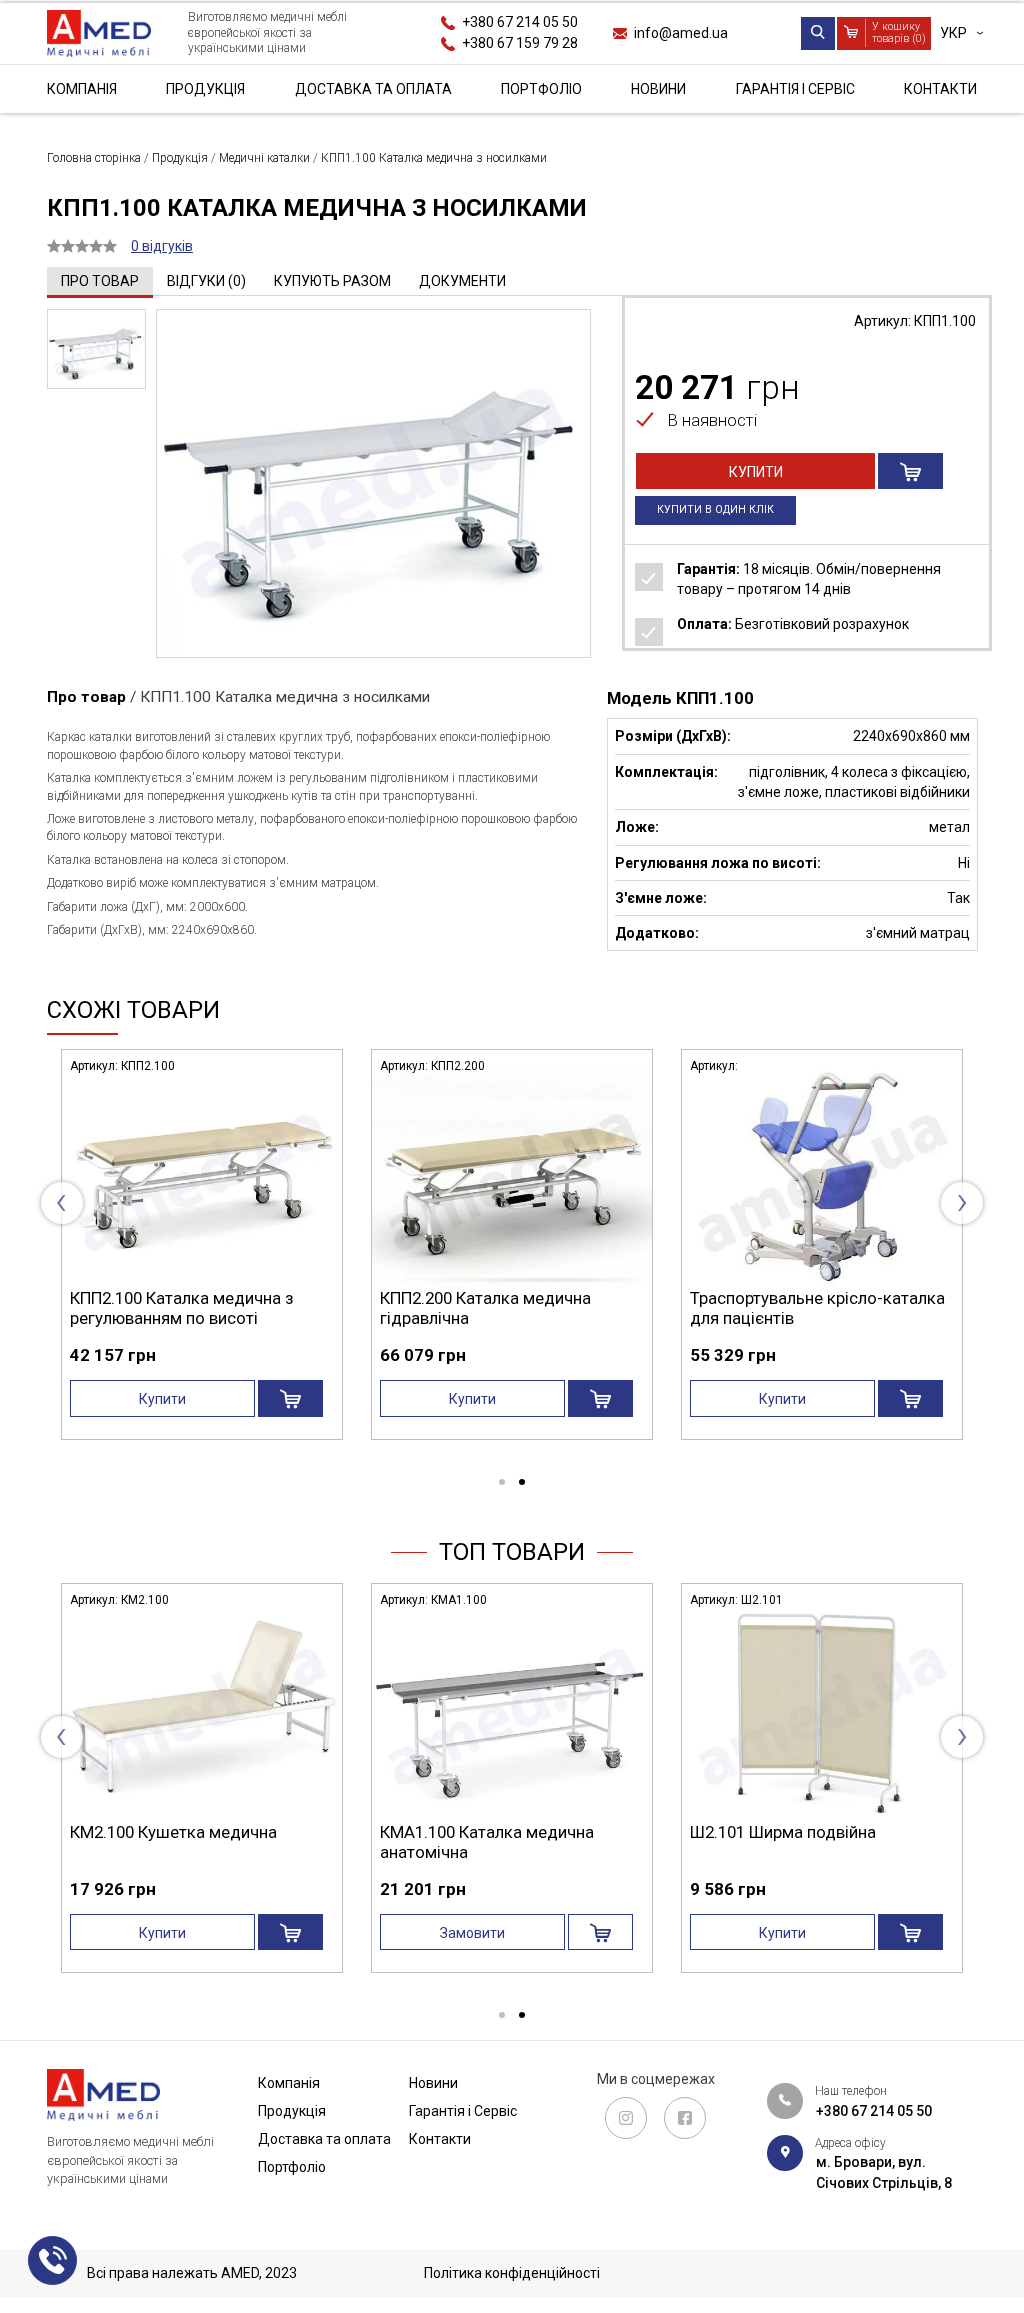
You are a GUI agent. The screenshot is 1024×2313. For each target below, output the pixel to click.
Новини (658, 89)
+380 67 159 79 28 (520, 43)
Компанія (82, 89)
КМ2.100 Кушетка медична (173, 1832)
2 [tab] (522, 1483)
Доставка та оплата (373, 89)
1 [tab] (502, 1483)
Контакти (940, 89)
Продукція (205, 89)
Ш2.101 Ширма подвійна (783, 1832)
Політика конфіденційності (512, 2273)
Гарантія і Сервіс (795, 89)
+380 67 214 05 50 (520, 22)
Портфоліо (541, 89)
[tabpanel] (424, 1251)
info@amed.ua (681, 33)
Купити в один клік (715, 509)
